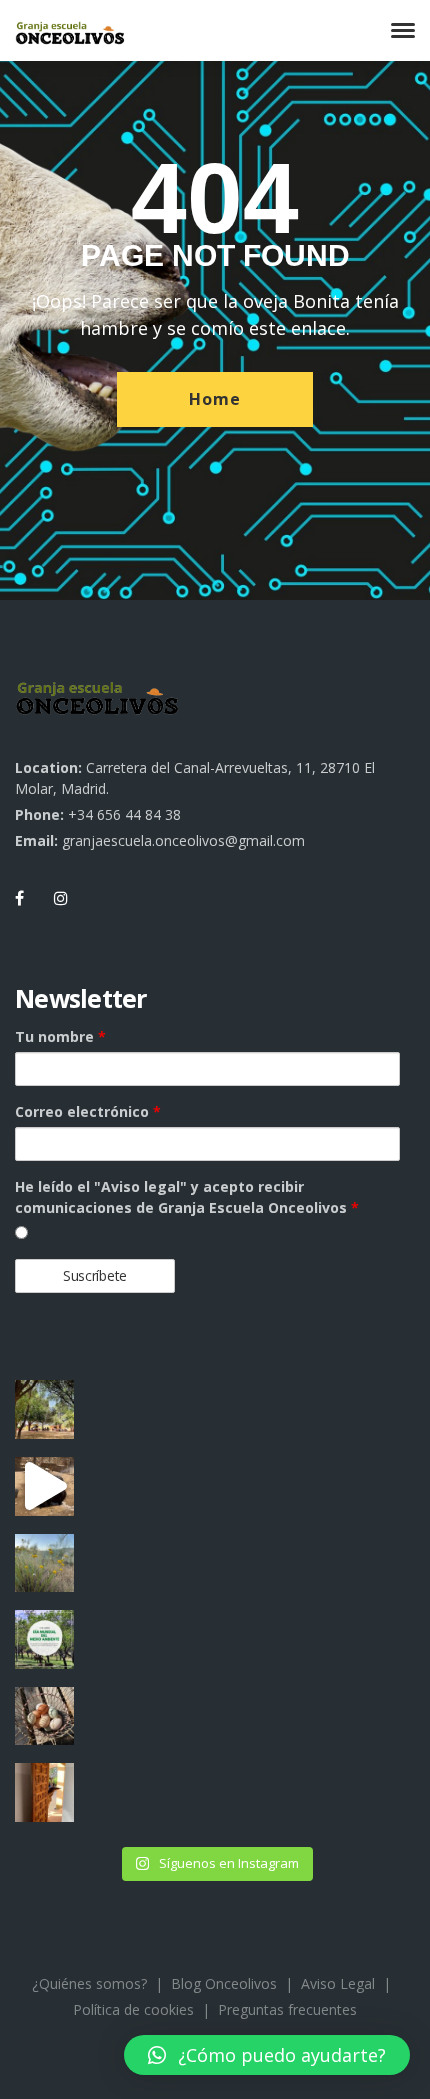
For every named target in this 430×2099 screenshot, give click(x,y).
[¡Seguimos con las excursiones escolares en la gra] (44, 1409)
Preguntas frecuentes (287, 2009)
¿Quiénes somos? (89, 1983)
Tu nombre (60, 1036)
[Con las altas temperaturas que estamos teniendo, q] (44, 1486)
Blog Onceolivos (224, 1983)
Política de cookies (133, 2009)
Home (214, 399)
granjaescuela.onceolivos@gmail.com (183, 840)
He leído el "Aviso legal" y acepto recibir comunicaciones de (187, 1197)
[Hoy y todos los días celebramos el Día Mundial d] (44, 1639)
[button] (267, 2055)
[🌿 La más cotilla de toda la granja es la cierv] (44, 1792)
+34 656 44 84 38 (124, 814)
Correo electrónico (88, 1111)
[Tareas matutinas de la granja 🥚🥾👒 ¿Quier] (44, 1716)
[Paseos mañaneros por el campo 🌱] (44, 1563)
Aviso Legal (338, 1983)
